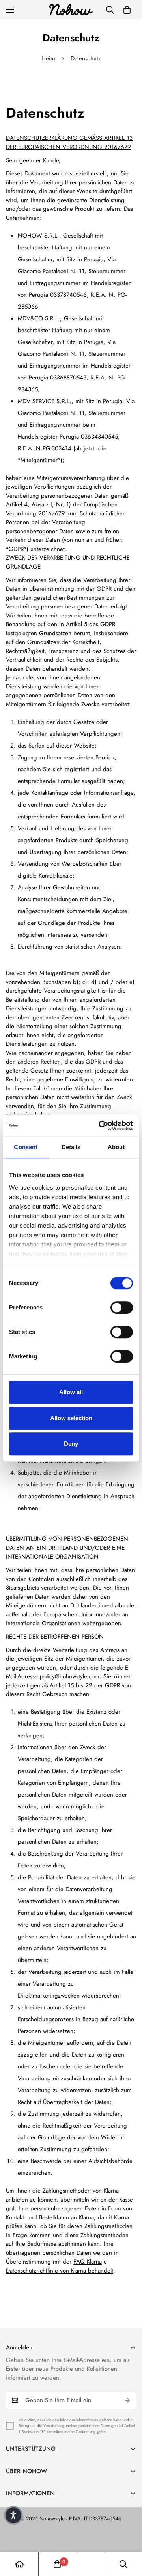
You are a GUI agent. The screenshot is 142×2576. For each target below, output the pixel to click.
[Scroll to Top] (128, 2534)
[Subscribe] (127, 2400)
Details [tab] (71, 1147)
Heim (48, 58)
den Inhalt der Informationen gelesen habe (87, 2420)
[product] (19, 2564)
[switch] (122, 1308)
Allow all (71, 1392)
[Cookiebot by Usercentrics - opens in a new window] (100, 1125)
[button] (127, 10)
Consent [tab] (26, 1147)
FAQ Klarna (88, 2262)
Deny (71, 1444)
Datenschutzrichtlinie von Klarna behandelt (60, 2271)
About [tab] (116, 1147)
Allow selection (71, 1418)
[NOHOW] (71, 10)
